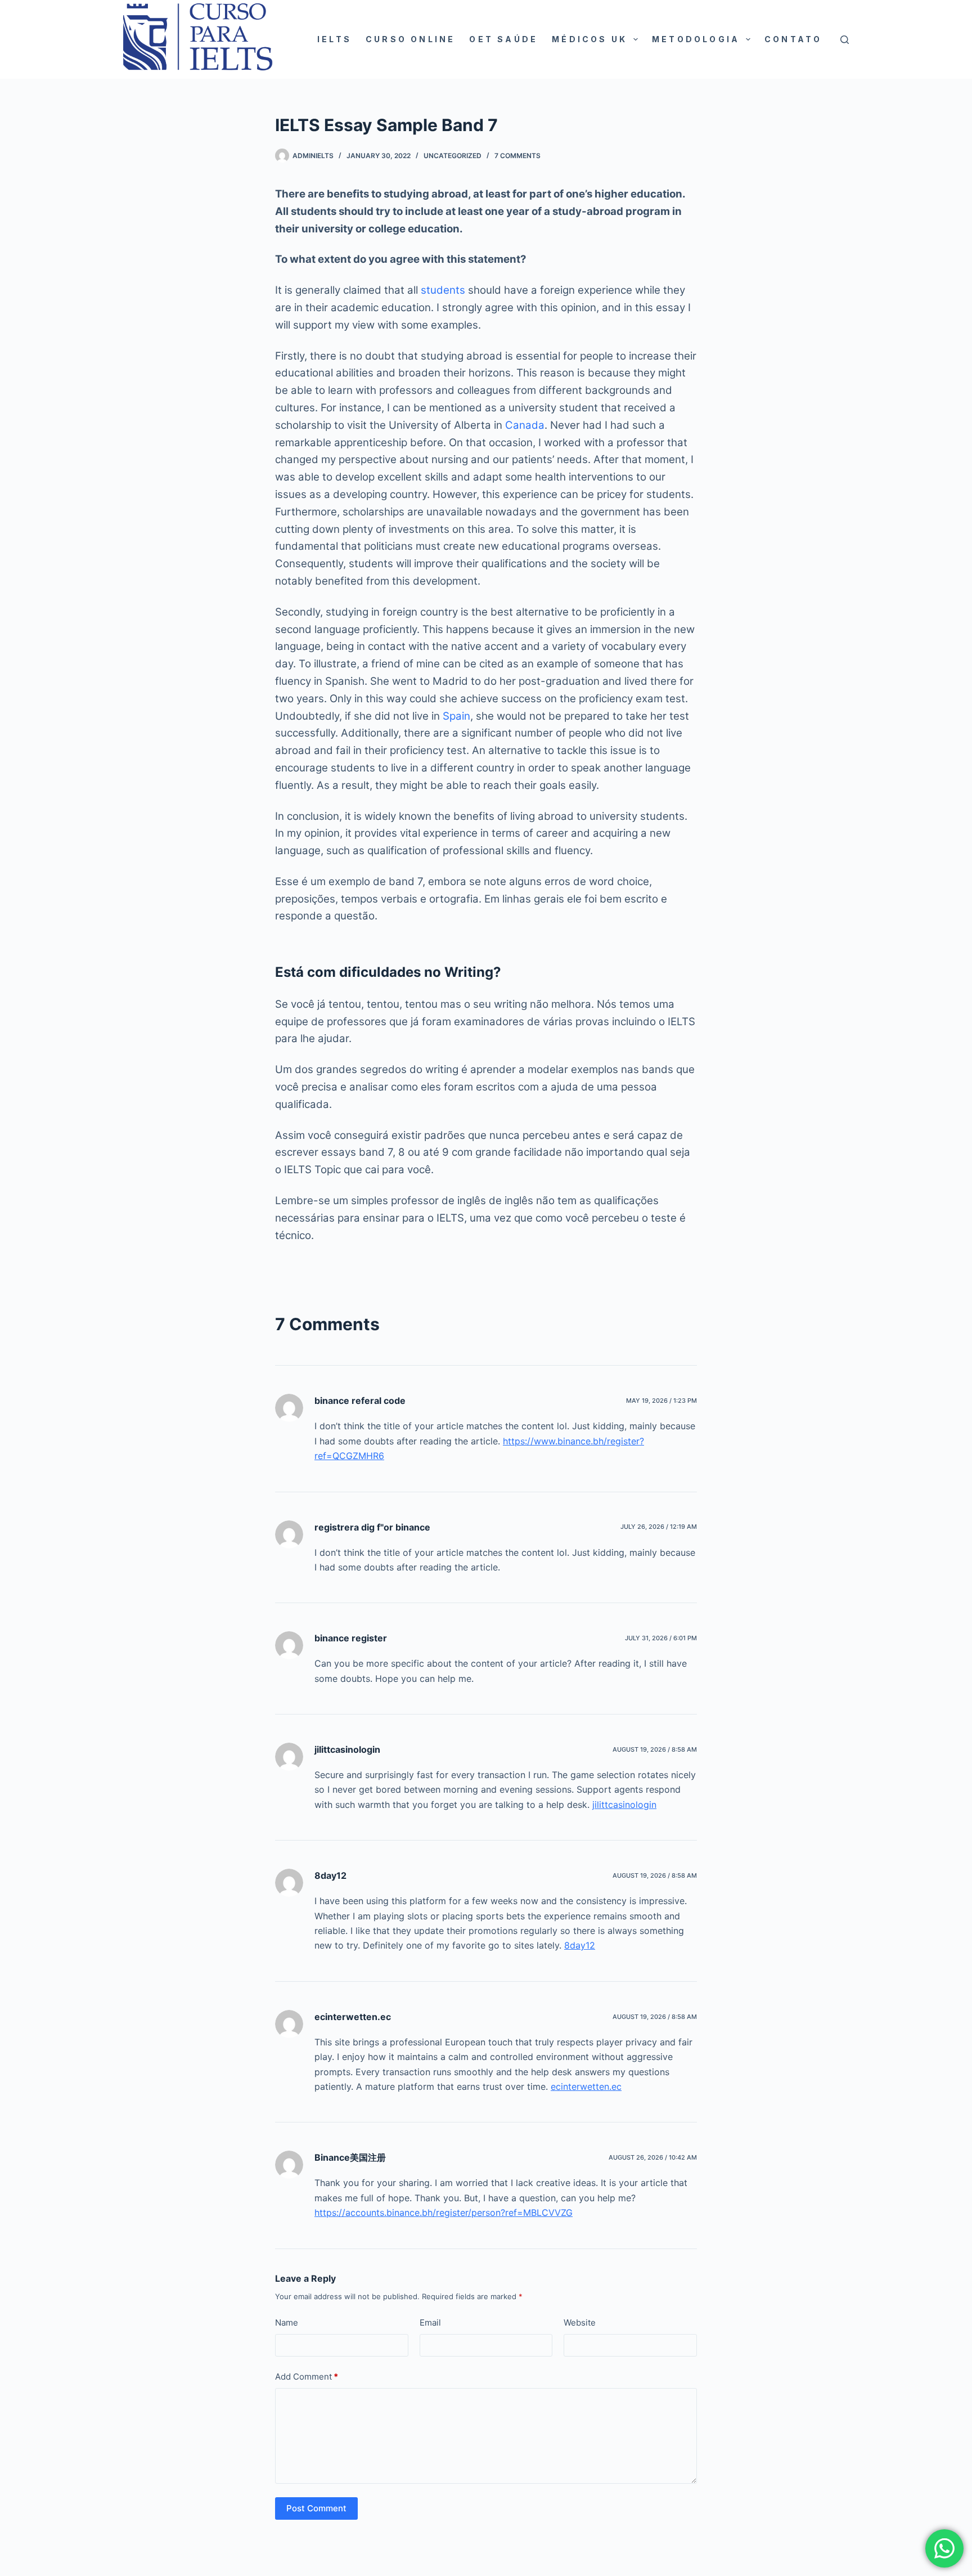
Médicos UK (589, 39)
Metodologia (696, 39)
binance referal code (360, 1401)
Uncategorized (453, 156)
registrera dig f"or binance (372, 1527)
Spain (456, 716)
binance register (351, 1638)
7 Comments (517, 156)
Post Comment (316, 2508)
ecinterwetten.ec (353, 2017)
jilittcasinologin (347, 1749)
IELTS (334, 39)
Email (430, 2323)
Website (580, 2323)
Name (287, 2323)
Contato (793, 39)
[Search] (845, 40)
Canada (525, 425)
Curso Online (410, 39)
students (443, 290)
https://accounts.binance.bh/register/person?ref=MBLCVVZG (444, 2213)
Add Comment (307, 2377)
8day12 (330, 1875)
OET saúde (503, 39)
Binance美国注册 (350, 2157)
